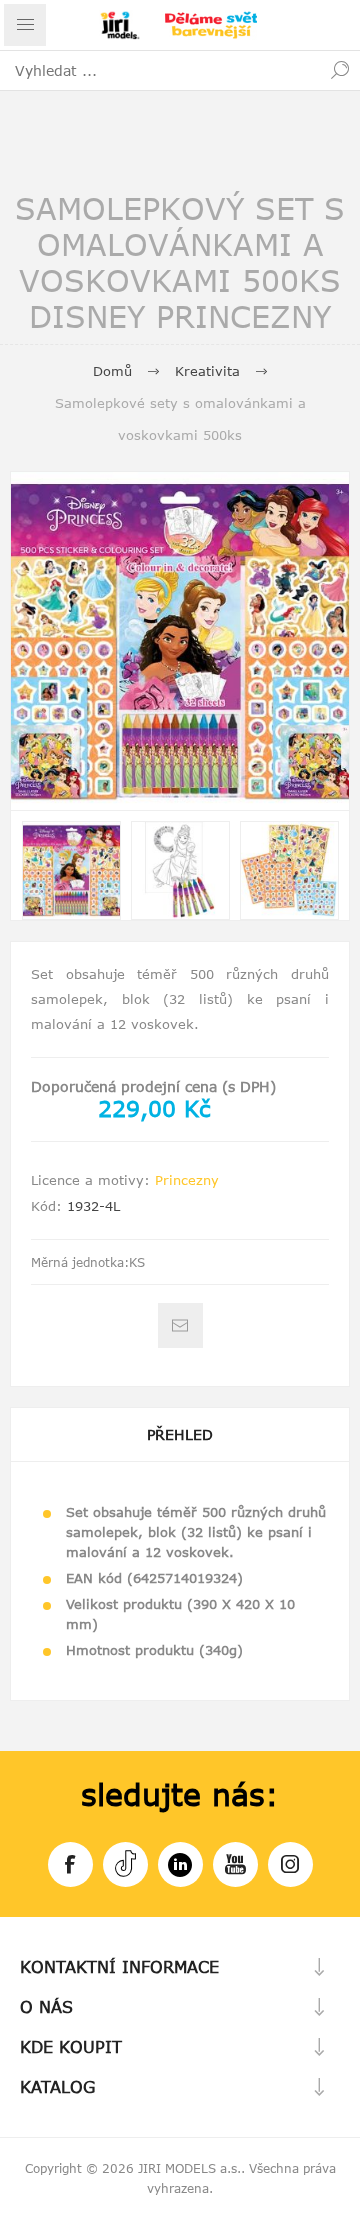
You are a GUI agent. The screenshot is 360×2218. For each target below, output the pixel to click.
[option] (71, 870)
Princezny (187, 1180)
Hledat (340, 70)
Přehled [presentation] (180, 1434)
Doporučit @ (180, 1325)
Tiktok (125, 1864)
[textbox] (160, 70)
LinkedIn (180, 1864)
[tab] (180, 1434)
